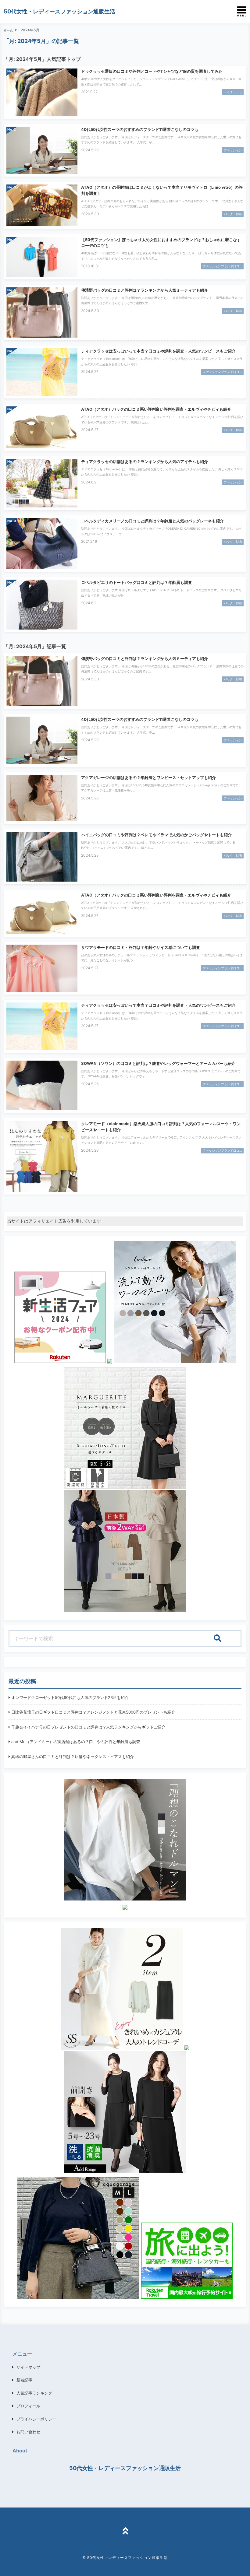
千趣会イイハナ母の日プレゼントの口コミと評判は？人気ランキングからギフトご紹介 (88, 1727)
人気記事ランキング (34, 2393)
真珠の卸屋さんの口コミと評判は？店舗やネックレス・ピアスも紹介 (73, 1757)
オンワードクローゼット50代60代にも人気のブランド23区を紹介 (70, 1697)
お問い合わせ (28, 2432)
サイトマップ (28, 2367)
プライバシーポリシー (36, 2419)
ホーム (8, 30)
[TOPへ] (125, 2532)
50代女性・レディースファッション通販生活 (59, 11)
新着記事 (24, 2380)
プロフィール (28, 2406)
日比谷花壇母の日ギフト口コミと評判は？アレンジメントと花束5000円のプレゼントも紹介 (93, 1712)
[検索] (217, 1639)
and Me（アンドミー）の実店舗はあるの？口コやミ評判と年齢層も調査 (76, 1742)
